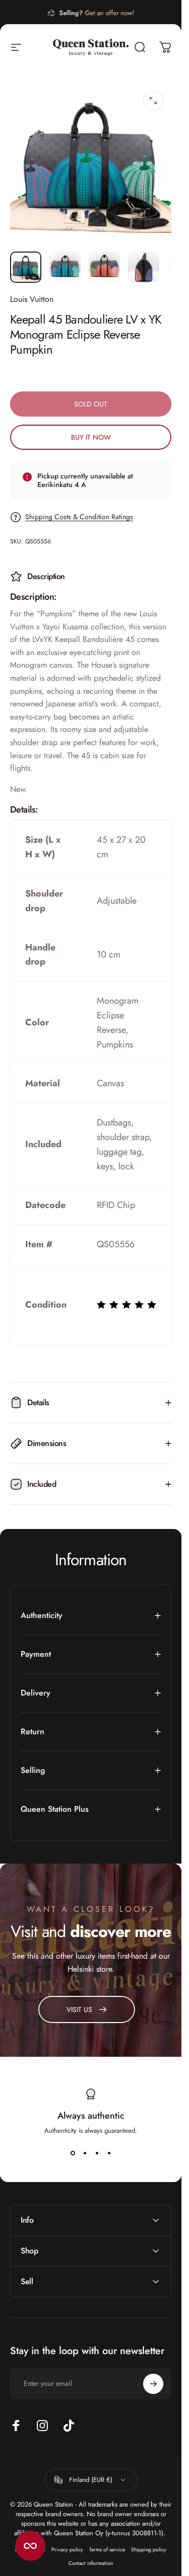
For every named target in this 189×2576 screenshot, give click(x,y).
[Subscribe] (153, 2384)
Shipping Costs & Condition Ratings (79, 517)
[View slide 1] (73, 2153)
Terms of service (107, 2550)
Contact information (91, 2563)
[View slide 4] (109, 2153)
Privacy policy (67, 2550)
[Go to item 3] (104, 267)
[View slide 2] (85, 2153)
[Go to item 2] (65, 267)
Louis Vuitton (32, 299)
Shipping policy (149, 2550)
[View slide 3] (97, 2153)
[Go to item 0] (26, 267)
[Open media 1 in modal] (153, 101)
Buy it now (91, 437)
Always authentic (91, 2116)
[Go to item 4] (144, 267)
